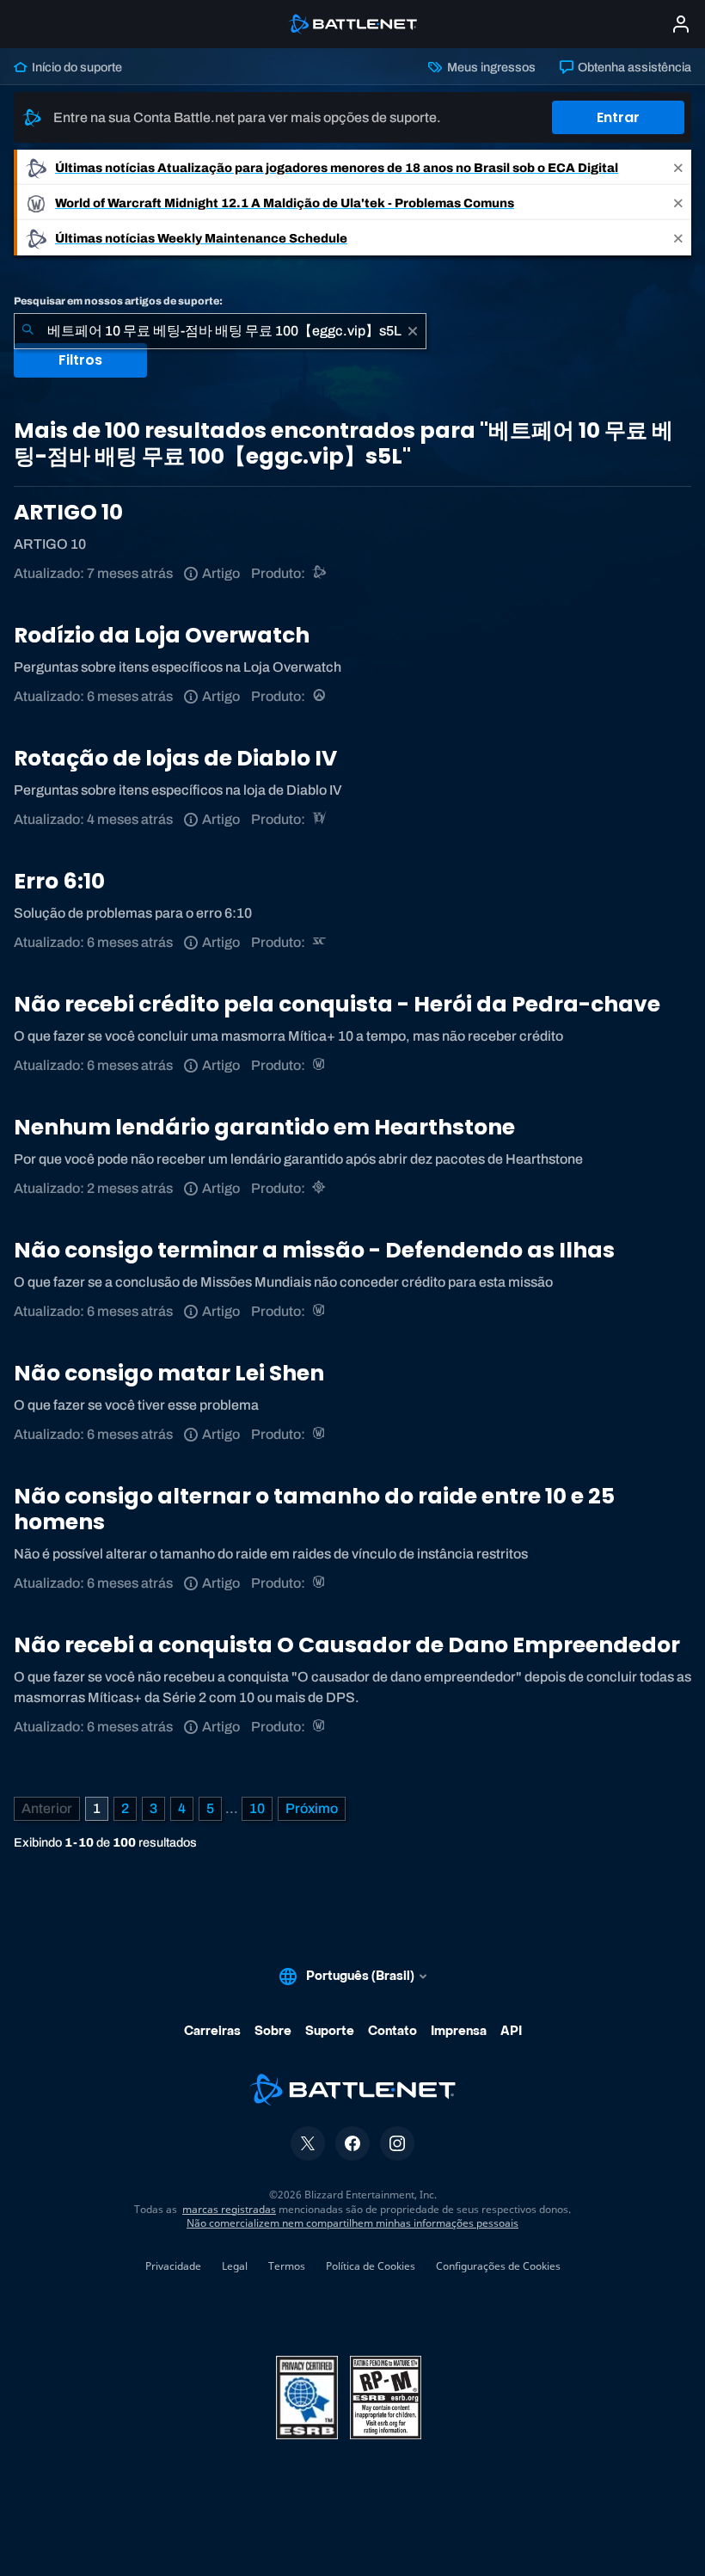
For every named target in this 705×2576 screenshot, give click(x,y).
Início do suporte (76, 67)
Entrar (618, 117)
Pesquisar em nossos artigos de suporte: (118, 301)
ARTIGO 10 (68, 512)
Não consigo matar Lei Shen (169, 1373)
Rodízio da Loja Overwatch (162, 635)
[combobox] (220, 331)
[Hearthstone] (320, 1188)
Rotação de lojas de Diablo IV (175, 758)
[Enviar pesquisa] (28, 331)
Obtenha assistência (633, 67)
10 (257, 1808)
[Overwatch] (320, 696)
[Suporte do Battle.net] (320, 573)
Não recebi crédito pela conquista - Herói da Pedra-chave (337, 1004)
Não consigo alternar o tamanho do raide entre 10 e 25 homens (314, 1509)
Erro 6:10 (59, 881)
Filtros (80, 360)
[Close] (678, 167)
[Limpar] (413, 331)
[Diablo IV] (320, 819)
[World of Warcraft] (320, 1065)
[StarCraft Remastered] (320, 942)
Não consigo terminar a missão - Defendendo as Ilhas (314, 1250)
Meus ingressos (490, 67)
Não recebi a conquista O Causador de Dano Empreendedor (347, 1645)
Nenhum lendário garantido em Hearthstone (264, 1127)
